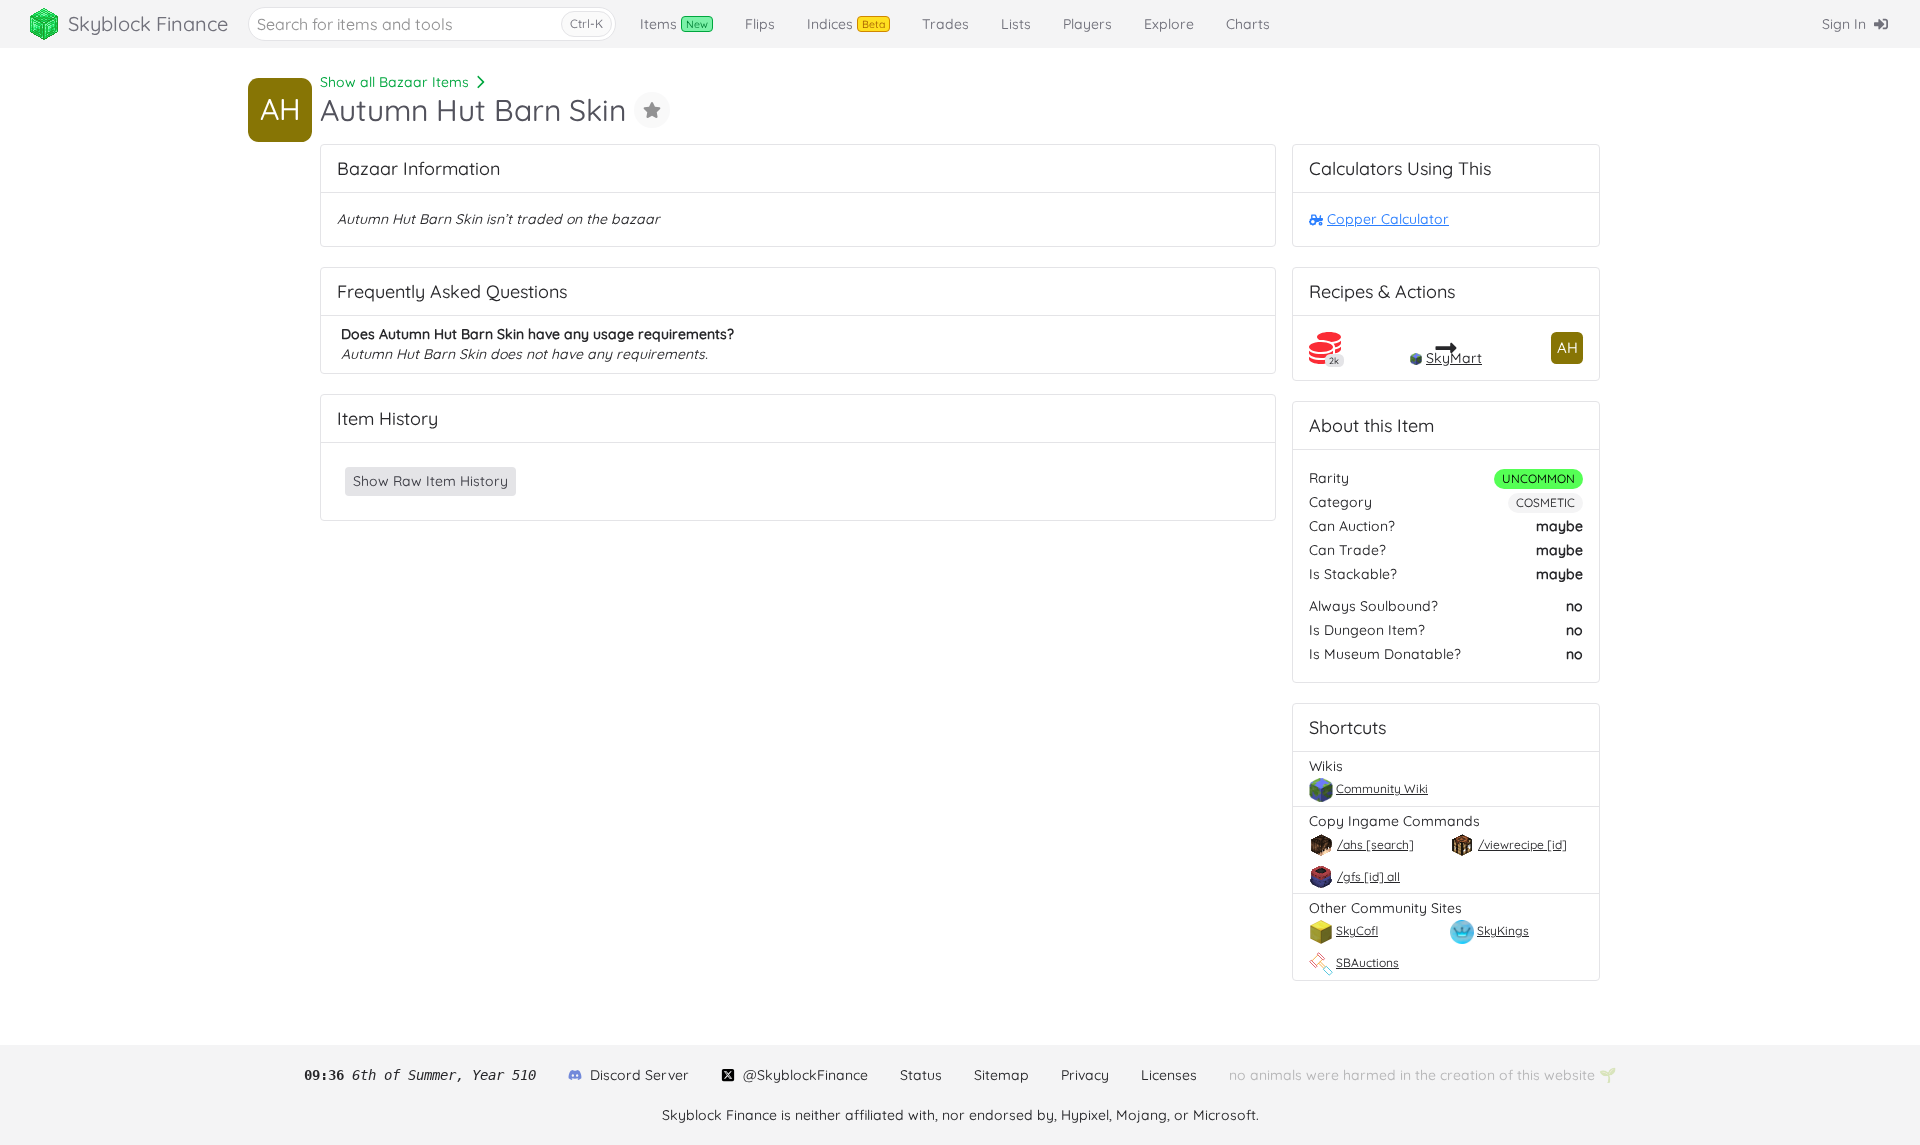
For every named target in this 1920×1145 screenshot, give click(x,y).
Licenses (1169, 1075)
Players (1087, 24)
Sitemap (1001, 1075)
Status (921, 1075)
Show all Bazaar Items (394, 82)
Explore (1169, 24)
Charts (1248, 24)
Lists (1016, 24)
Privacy (1085, 1075)
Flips (760, 24)
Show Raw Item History (430, 481)
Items (674, 24)
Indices (846, 24)
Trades (945, 24)
